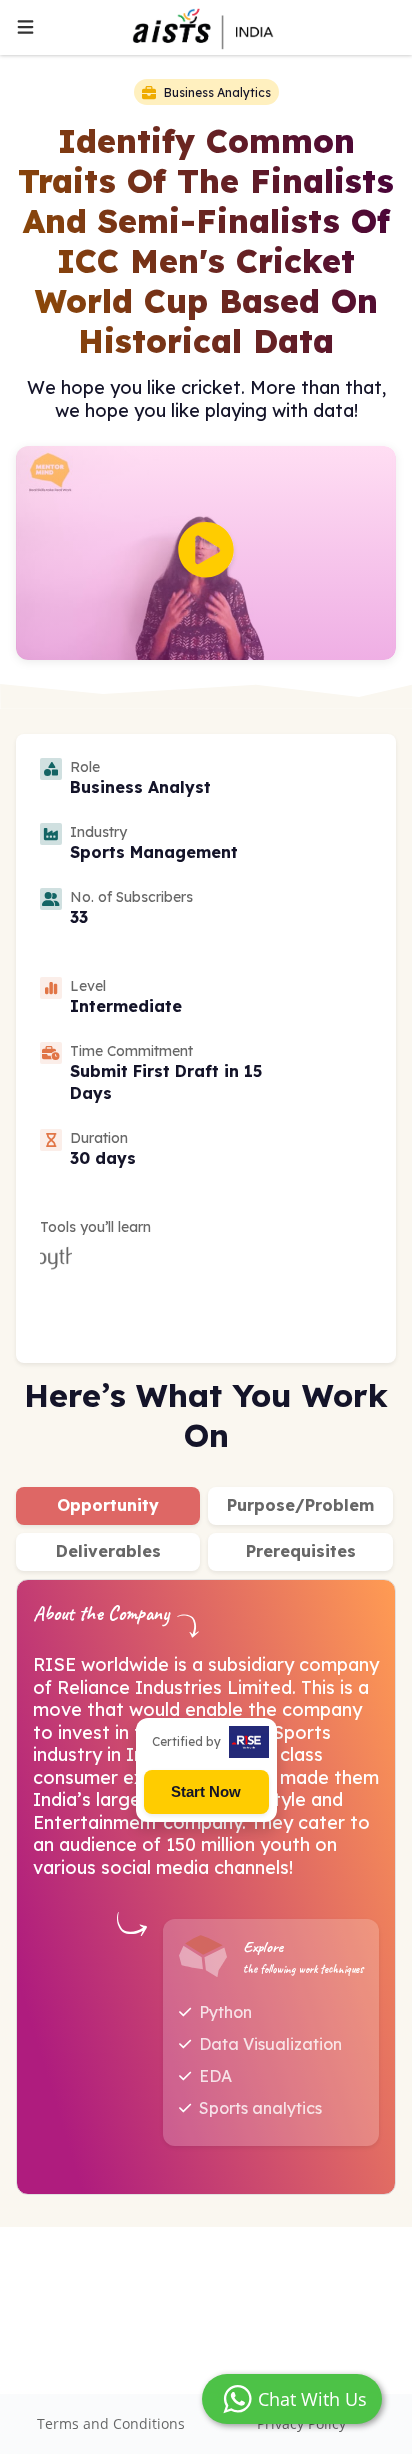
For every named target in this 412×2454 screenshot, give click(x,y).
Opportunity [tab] (108, 1505)
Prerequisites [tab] (301, 1551)
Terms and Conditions (111, 2423)
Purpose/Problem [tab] (300, 1505)
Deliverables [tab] (108, 1551)
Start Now (206, 1791)
